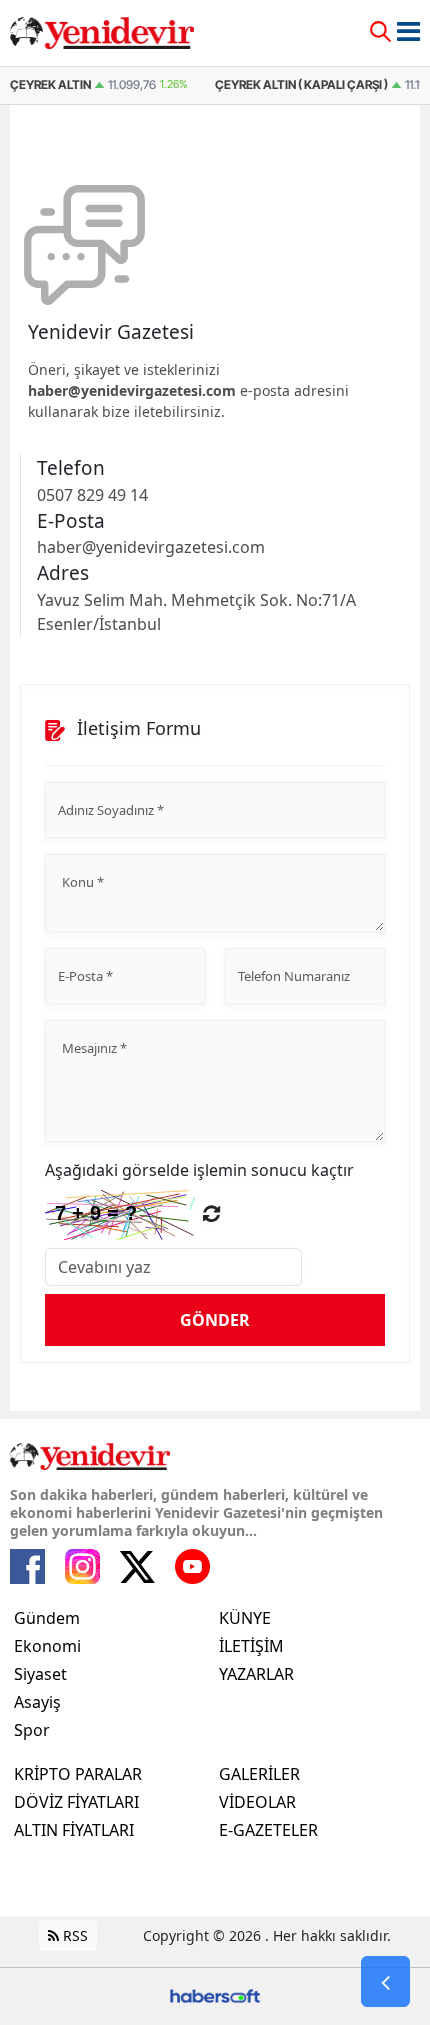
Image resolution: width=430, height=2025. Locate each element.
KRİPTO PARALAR (78, 1774)
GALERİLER (259, 1774)
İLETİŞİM (251, 1646)
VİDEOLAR (257, 1802)
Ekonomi (47, 1646)
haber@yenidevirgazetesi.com (132, 390)
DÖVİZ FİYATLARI (76, 1802)
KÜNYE (245, 1618)
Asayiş (37, 1702)
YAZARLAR (256, 1674)
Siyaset (40, 1674)
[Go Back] (385, 1982)
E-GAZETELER (268, 1830)
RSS (73, 1935)
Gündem (47, 1618)
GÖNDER (215, 1320)
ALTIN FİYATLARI (74, 1830)
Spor (32, 1730)
